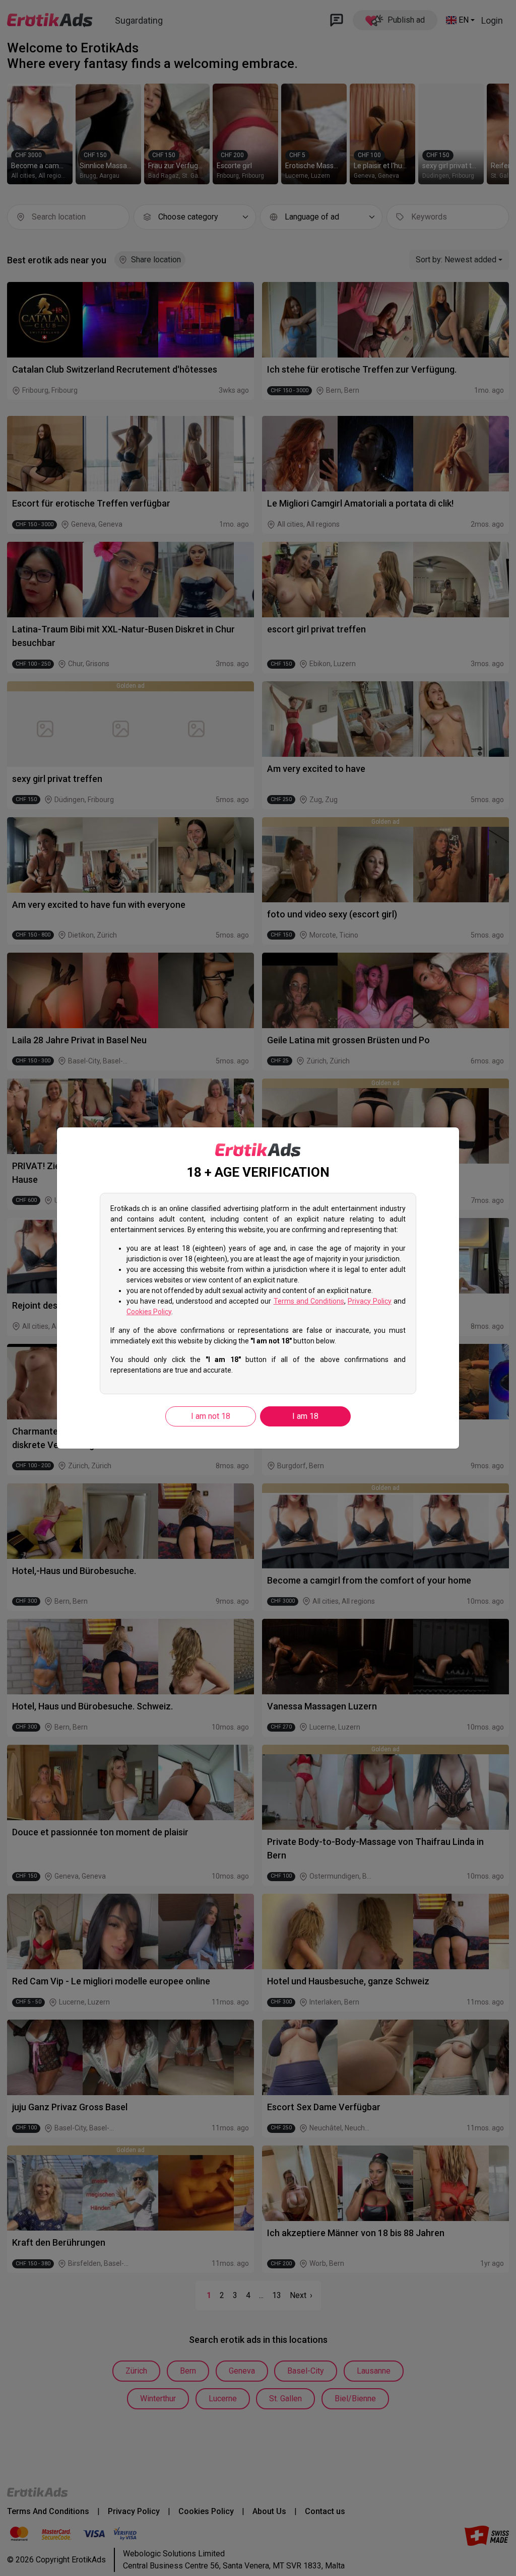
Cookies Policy (149, 1312)
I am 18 (305, 1416)
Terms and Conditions (309, 1301)
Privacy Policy (370, 1301)
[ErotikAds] (258, 1150)
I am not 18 (211, 1416)
